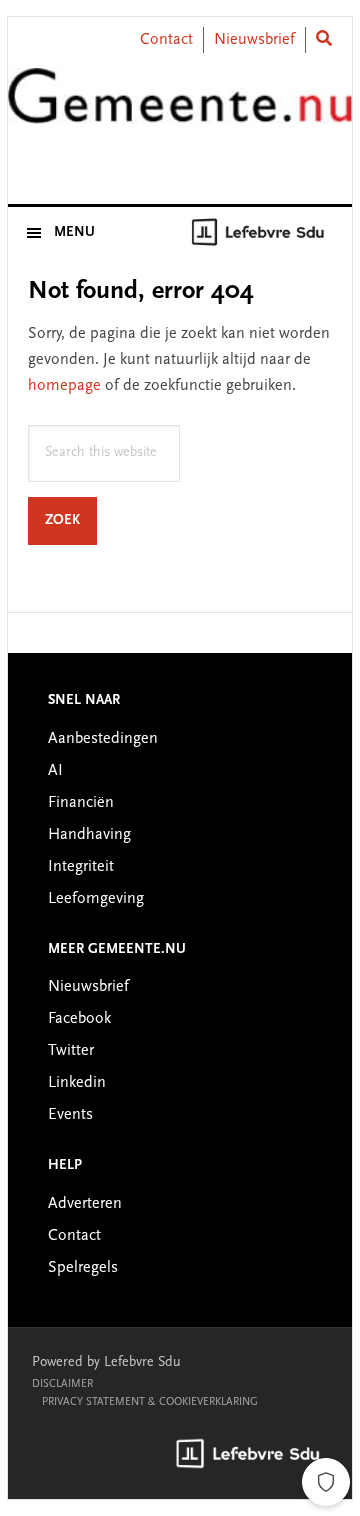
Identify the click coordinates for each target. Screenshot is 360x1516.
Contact (166, 40)
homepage (64, 386)
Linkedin (77, 1083)
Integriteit (81, 867)
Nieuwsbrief (254, 40)
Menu (74, 233)
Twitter (71, 1051)
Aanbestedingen (103, 739)
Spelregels (83, 1268)
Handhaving (89, 835)
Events (70, 1115)
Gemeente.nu (180, 113)
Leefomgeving (96, 899)
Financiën (81, 803)
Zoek (71, 520)
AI (55, 771)
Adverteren (85, 1204)
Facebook (79, 1019)
